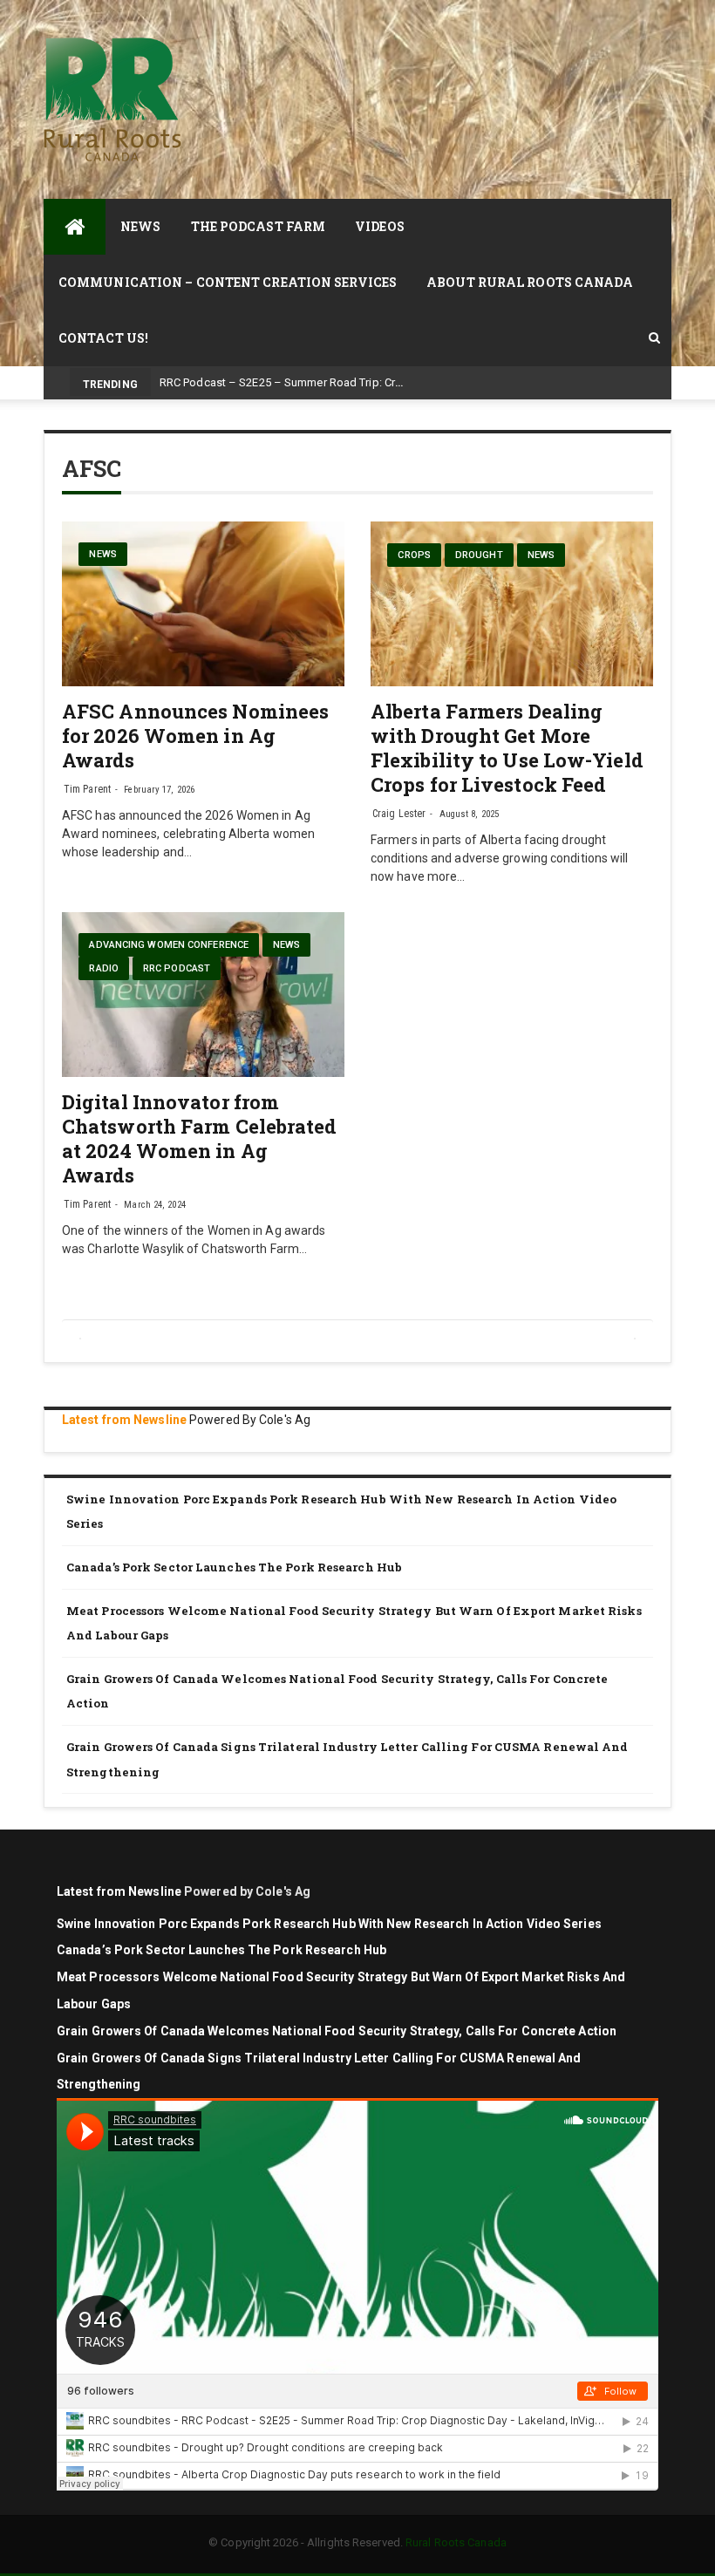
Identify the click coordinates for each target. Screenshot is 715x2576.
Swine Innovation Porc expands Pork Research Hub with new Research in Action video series (341, 1512)
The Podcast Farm (259, 226)
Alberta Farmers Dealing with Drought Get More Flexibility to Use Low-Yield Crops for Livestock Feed (507, 748)
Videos (380, 226)
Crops (414, 555)
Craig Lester (399, 814)
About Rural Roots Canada (530, 282)
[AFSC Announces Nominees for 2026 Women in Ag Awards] (203, 604)
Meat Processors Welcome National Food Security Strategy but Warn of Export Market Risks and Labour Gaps (354, 1623)
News (140, 226)
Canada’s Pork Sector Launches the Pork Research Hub (234, 1567)
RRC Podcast (177, 968)
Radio (104, 968)
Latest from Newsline (124, 1420)
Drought (479, 555)
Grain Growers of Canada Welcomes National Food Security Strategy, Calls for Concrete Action (337, 1691)
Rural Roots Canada (456, 2542)
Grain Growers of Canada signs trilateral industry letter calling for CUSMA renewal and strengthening (347, 1759)
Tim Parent (87, 789)
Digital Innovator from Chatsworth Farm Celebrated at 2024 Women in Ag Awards (200, 1138)
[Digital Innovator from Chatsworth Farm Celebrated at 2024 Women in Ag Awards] (203, 995)
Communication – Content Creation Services (228, 282)
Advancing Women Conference (169, 945)
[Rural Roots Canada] (75, 227)
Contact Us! (103, 338)
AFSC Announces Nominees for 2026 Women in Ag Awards (195, 736)
